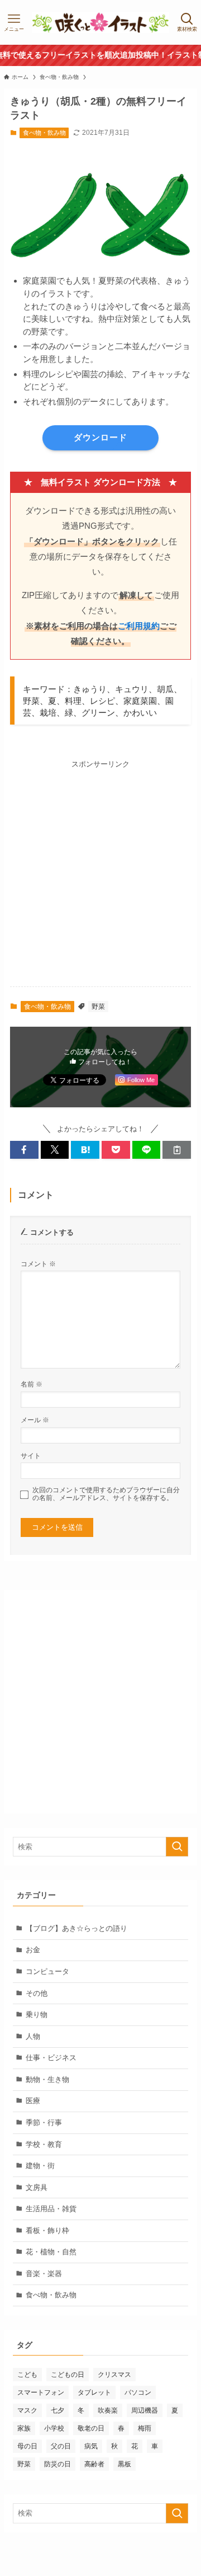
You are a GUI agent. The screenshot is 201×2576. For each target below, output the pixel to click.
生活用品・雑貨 (51, 2209)
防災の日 (58, 2464)
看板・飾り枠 (47, 2231)
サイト (31, 1456)
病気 (91, 2446)
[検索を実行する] (177, 1847)
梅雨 (145, 2428)
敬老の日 (91, 2428)
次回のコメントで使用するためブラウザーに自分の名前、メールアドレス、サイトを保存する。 (106, 1494)
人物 (33, 2036)
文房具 (37, 2187)
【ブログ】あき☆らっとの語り (76, 1928)
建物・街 (40, 2166)
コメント (38, 1264)
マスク (27, 2410)
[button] (24, 1150)
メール (35, 1420)
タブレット (94, 2392)
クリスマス (114, 2375)
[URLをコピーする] (177, 1150)
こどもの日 (68, 2375)
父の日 (61, 2446)
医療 (33, 2101)
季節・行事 (44, 2123)
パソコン (138, 2392)
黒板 (125, 2464)
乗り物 (37, 2015)
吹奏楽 (108, 2410)
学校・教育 (44, 2144)
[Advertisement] (100, 871)
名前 (32, 1384)
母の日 (27, 2446)
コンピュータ (47, 1971)
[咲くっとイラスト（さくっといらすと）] (100, 22)
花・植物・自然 (51, 2252)
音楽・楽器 (44, 2274)
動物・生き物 (47, 2079)
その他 (37, 1993)
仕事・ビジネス (51, 2058)
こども (27, 2375)
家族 (24, 2428)
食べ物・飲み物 (44, 133)
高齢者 (94, 2464)
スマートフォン (41, 2392)
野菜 (98, 1007)
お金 (33, 1950)
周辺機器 (145, 2410)
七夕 (58, 2410)
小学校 (54, 2428)
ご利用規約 (139, 626)
